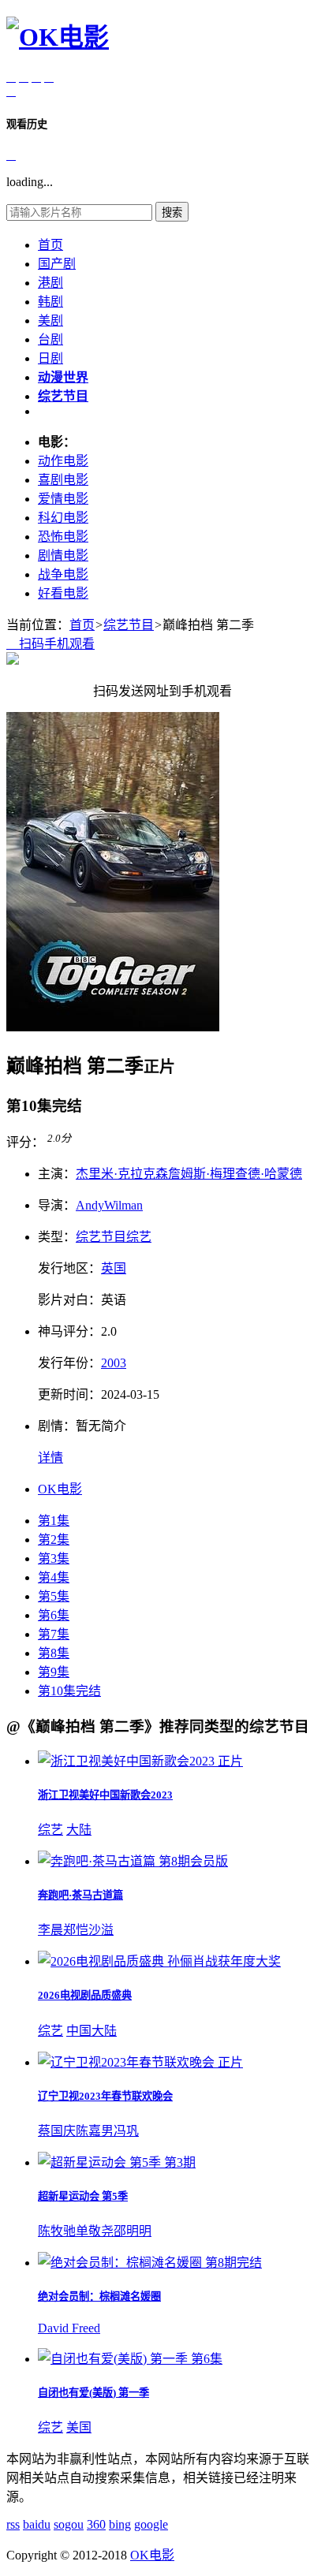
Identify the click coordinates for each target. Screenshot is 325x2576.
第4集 (54, 1577)
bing (120, 2524)
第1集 (54, 1521)
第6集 (54, 1615)
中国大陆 (92, 2031)
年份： (69, 1363)
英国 (114, 1268)
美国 (79, 2427)
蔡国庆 (57, 2131)
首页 (50, 245)
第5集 (54, 1596)
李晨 (50, 1930)
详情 (50, 1458)
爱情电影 (63, 499)
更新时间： (69, 1394)
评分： (25, 1142)
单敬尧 (95, 2231)
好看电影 (63, 593)
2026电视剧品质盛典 (85, 1995)
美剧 (50, 321)
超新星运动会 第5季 (83, 2196)
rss (13, 2524)
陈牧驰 (57, 2231)
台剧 (50, 339)
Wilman (123, 1205)
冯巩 (126, 2131)
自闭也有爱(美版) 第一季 (93, 2393)
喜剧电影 (63, 480)
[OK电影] (58, 37)
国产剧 (57, 264)
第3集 (54, 1558)
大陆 (79, 1830)
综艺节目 (129, 625)
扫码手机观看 (50, 644)
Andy (90, 1205)
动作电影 (63, 461)
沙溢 (101, 1930)
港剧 (50, 283)
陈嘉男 (95, 2131)
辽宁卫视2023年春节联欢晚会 (105, 2096)
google (151, 2524)
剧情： (57, 1426)
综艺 (139, 1237)
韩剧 (50, 302)
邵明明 (133, 2231)
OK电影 (60, 1489)
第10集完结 (69, 1691)
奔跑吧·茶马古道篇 (80, 1895)
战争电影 (63, 574)
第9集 (54, 1672)
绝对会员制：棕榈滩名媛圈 (99, 2296)
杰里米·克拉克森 (122, 1174)
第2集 (54, 1540)
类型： (57, 1237)
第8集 (54, 1653)
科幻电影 (63, 518)
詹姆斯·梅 (195, 1174)
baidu (37, 2524)
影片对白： (69, 1300)
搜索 (172, 212)
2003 (114, 1363)
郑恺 (76, 1930)
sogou (69, 2524)
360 (96, 2524)
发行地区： (69, 1268)
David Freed (69, 2328)
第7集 (54, 1634)
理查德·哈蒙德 (262, 1174)
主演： (57, 1174)
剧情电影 (63, 555)
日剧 (50, 358)
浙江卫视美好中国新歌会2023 (105, 1795)
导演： (57, 1205)
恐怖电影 (63, 537)
